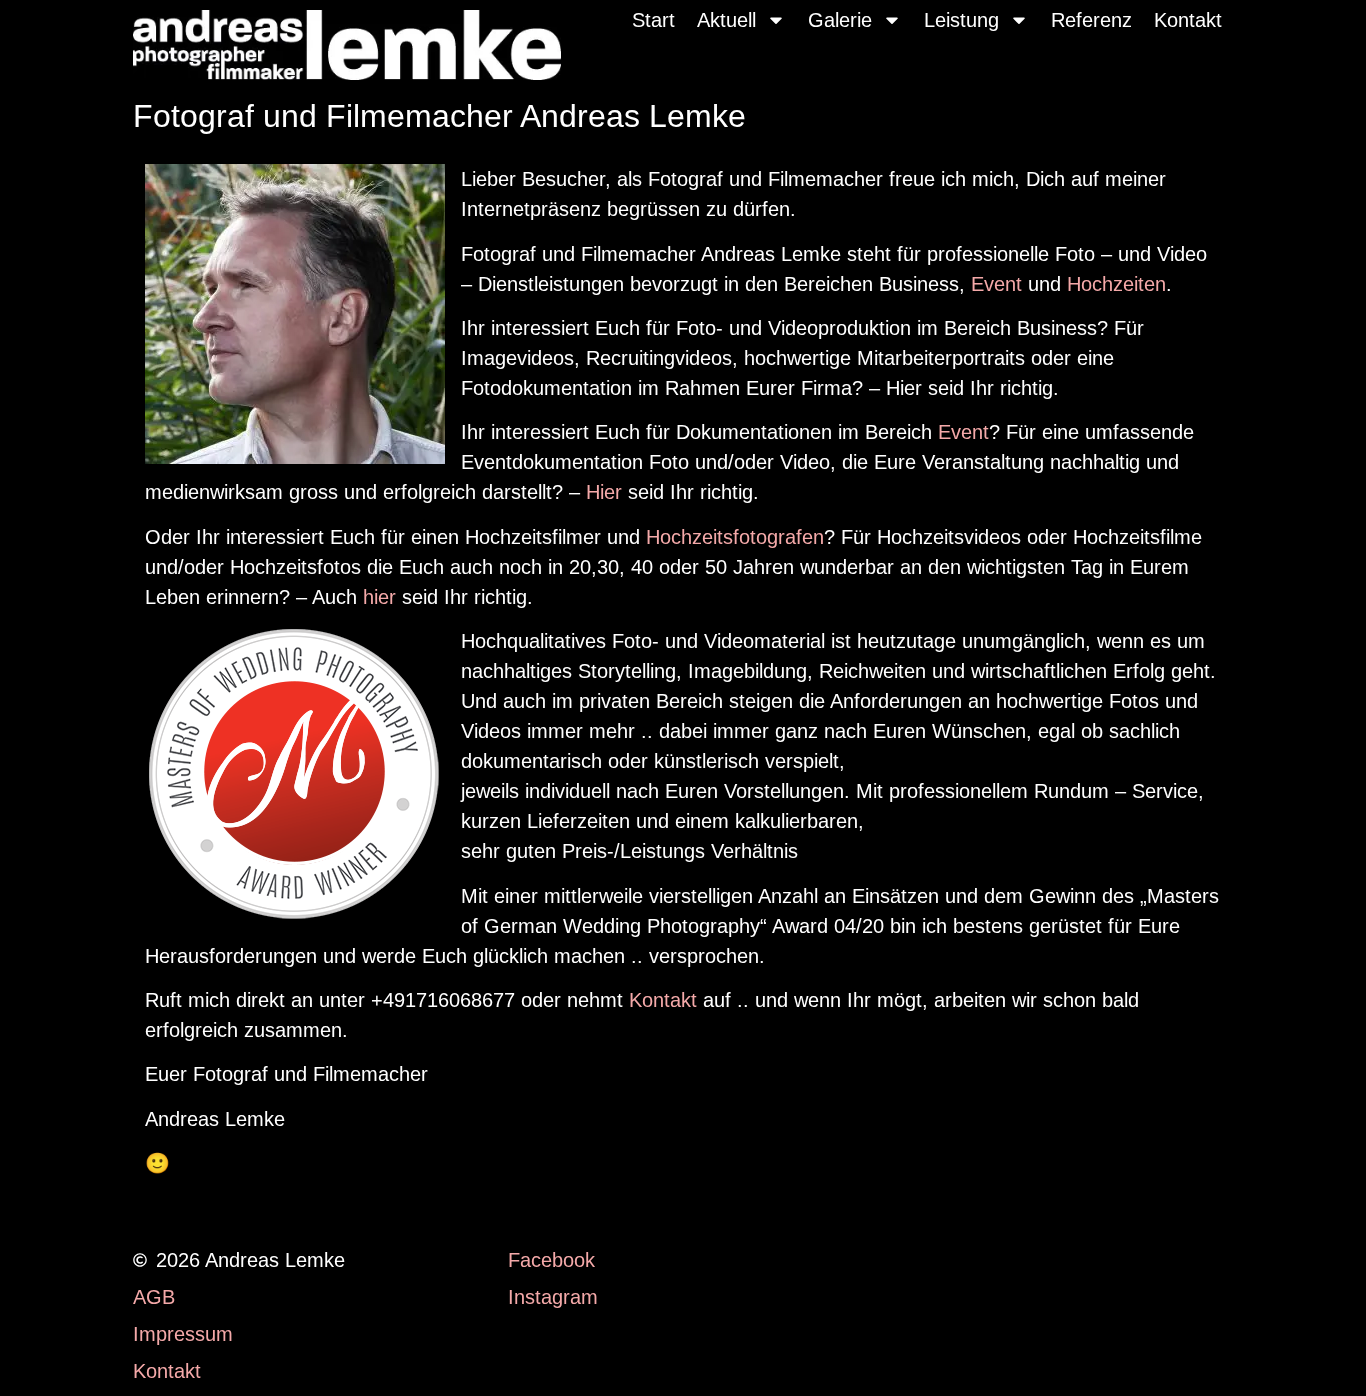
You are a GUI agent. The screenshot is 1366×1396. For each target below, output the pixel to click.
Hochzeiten (1116, 284)
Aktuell (726, 20)
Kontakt (1188, 20)
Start (653, 20)
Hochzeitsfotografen (735, 537)
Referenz (1091, 20)
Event (996, 284)
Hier (604, 492)
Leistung (961, 20)
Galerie (840, 20)
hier (379, 597)
